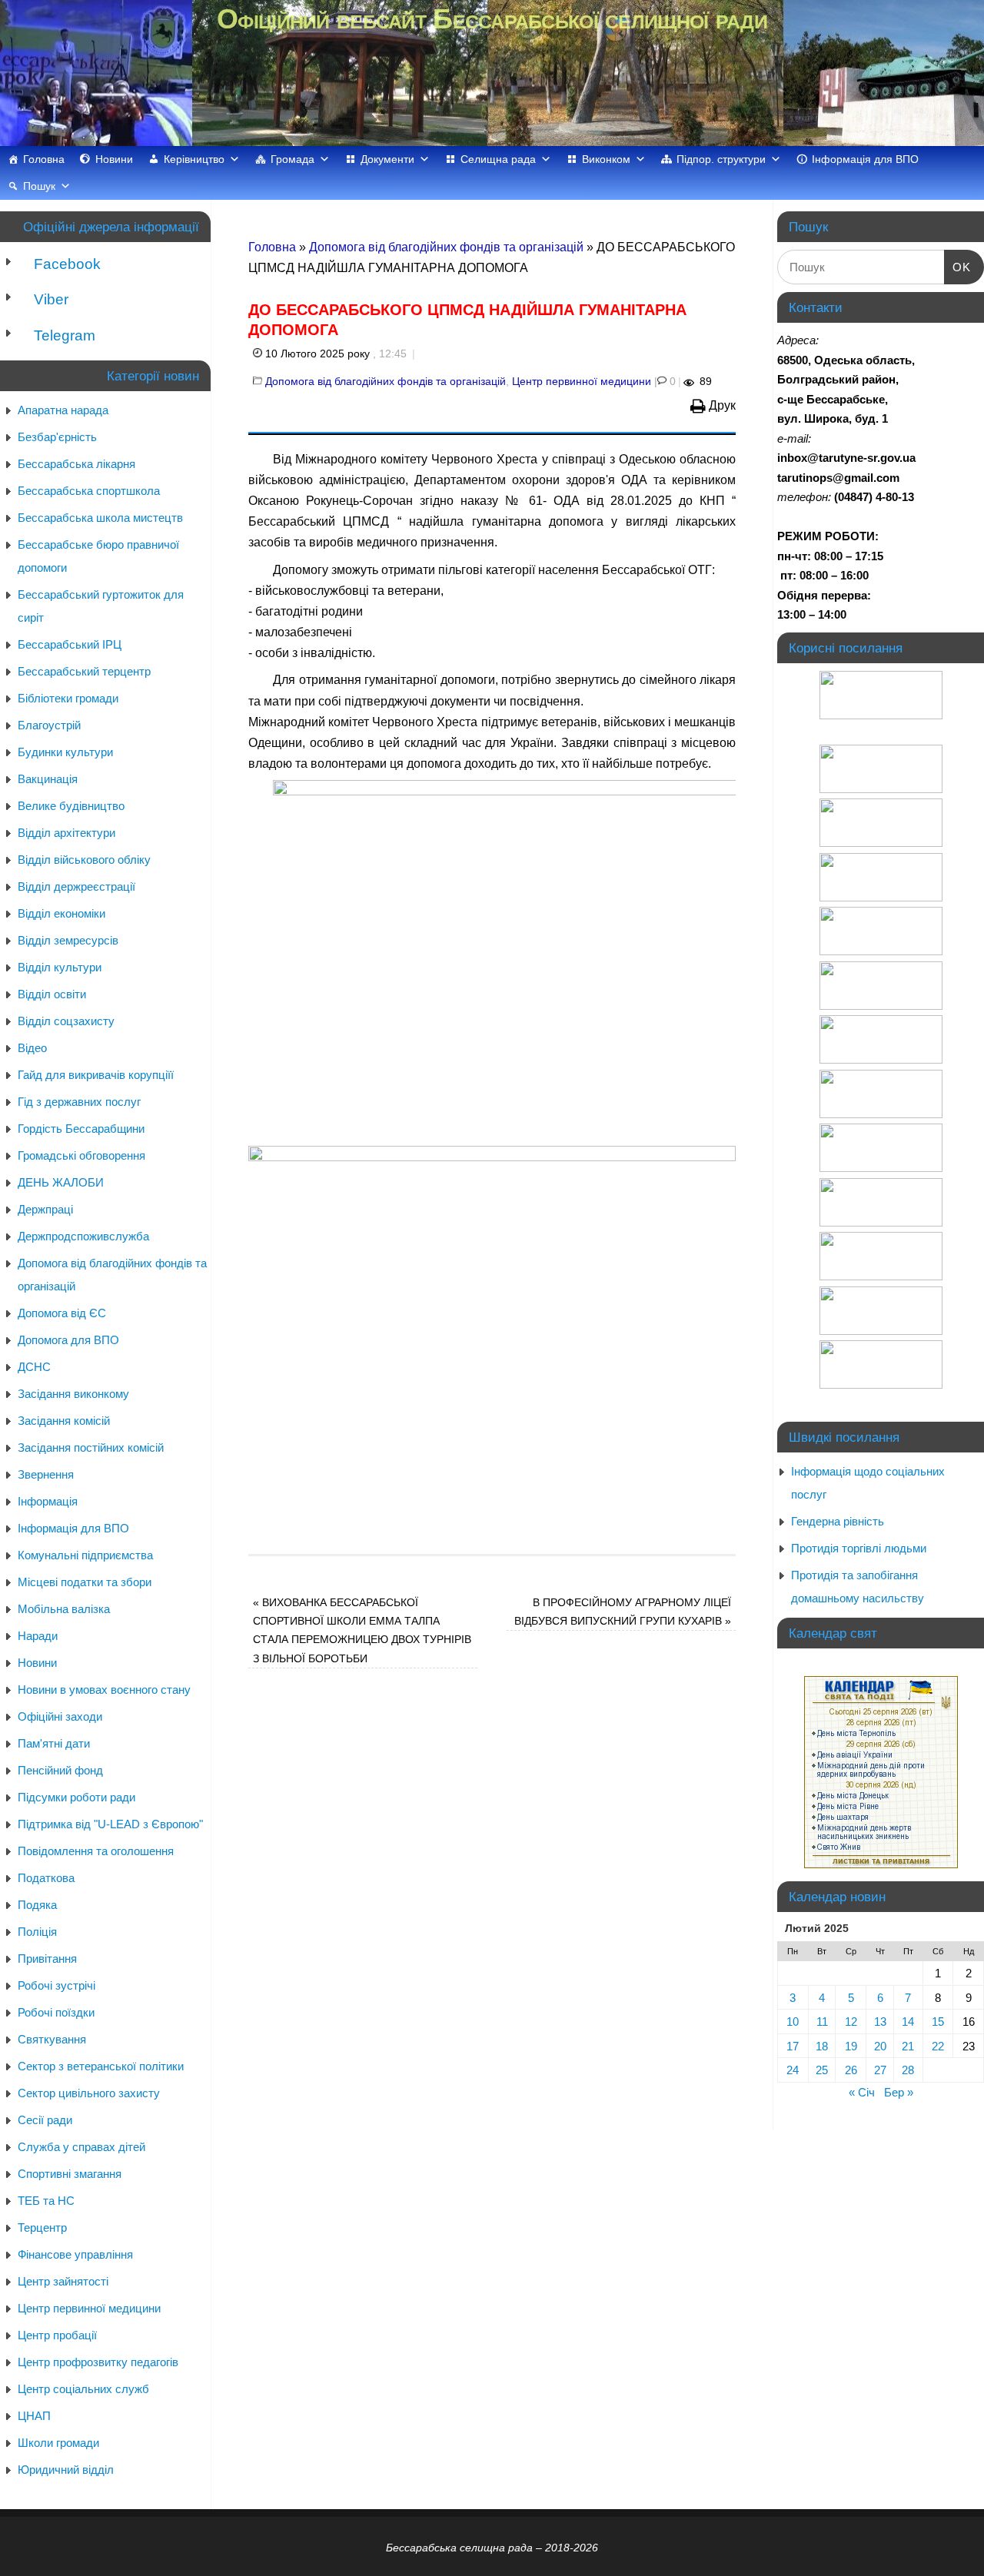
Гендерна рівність (838, 1521)
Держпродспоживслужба (83, 1236)
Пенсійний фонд (60, 1770)
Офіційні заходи (60, 1716)
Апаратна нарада (63, 410)
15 (938, 2022)
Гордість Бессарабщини (81, 1129)
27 (880, 2070)
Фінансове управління (75, 2254)
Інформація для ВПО (865, 159)
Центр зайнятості (63, 2281)
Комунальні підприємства (85, 1555)
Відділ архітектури (66, 833)
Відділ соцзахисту (66, 1021)
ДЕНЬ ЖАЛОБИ (61, 1182)
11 (822, 2022)
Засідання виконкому (73, 1394)
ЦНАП (34, 2416)
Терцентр (42, 2227)
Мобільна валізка (64, 1609)
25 (822, 2070)
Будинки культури (65, 752)
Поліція (37, 1932)
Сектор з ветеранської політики (101, 2066)
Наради (38, 1636)
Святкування (52, 2039)
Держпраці (45, 1209)
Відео (32, 1048)
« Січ (862, 2092)
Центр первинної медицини (582, 381)
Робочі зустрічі (57, 1985)
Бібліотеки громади (68, 698)
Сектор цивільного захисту (89, 2093)
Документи (387, 159)
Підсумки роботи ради (76, 1797)
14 (908, 2022)
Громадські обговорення (81, 1155)
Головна (44, 159)
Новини (114, 159)
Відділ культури (60, 967)
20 (880, 2046)
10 (793, 2022)
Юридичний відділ (66, 2470)
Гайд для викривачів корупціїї (96, 1075)
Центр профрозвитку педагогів (98, 2362)
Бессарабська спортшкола (89, 491)
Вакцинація (48, 779)
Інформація (48, 1501)
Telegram (63, 335)
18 (822, 2046)
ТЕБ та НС (46, 2201)
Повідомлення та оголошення (96, 1851)
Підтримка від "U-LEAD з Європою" (110, 1824)
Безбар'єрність (57, 437)
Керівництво (194, 159)
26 (851, 2070)
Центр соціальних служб (83, 2389)
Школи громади (58, 2443)
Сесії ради (45, 2120)
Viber (49, 299)
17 (793, 2046)
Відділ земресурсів (68, 940)
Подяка (37, 1905)
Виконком (606, 159)
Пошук (39, 186)
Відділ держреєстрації (76, 886)
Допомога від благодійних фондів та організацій (446, 247)
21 (908, 2046)
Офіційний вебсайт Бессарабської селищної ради (492, 19)
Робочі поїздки (56, 2012)
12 (851, 2022)
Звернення (46, 1474)
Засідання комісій (64, 1421)
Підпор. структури (721, 159)
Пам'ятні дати (54, 1743)
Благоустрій (49, 725)
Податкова (46, 1878)
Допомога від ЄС (62, 1313)
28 (908, 2070)
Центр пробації (57, 2335)
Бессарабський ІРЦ (70, 644)
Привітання (47, 1959)
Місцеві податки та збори (85, 1582)
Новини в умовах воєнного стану (104, 1690)
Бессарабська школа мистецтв (100, 518)
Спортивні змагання (70, 2174)
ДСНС (34, 1367)
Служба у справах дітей (81, 2147)
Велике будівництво (71, 806)
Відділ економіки (61, 913)
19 (851, 2046)
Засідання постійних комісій (91, 1447)
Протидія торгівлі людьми (859, 1548)
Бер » (899, 2092)
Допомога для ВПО (68, 1340)
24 (793, 2070)
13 (880, 2022)
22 (938, 2046)
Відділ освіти (52, 994)
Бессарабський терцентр (84, 671)
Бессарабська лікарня (76, 464)
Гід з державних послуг (79, 1102)
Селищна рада (498, 159)
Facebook (65, 264)
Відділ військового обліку (84, 860)
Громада (293, 159)
